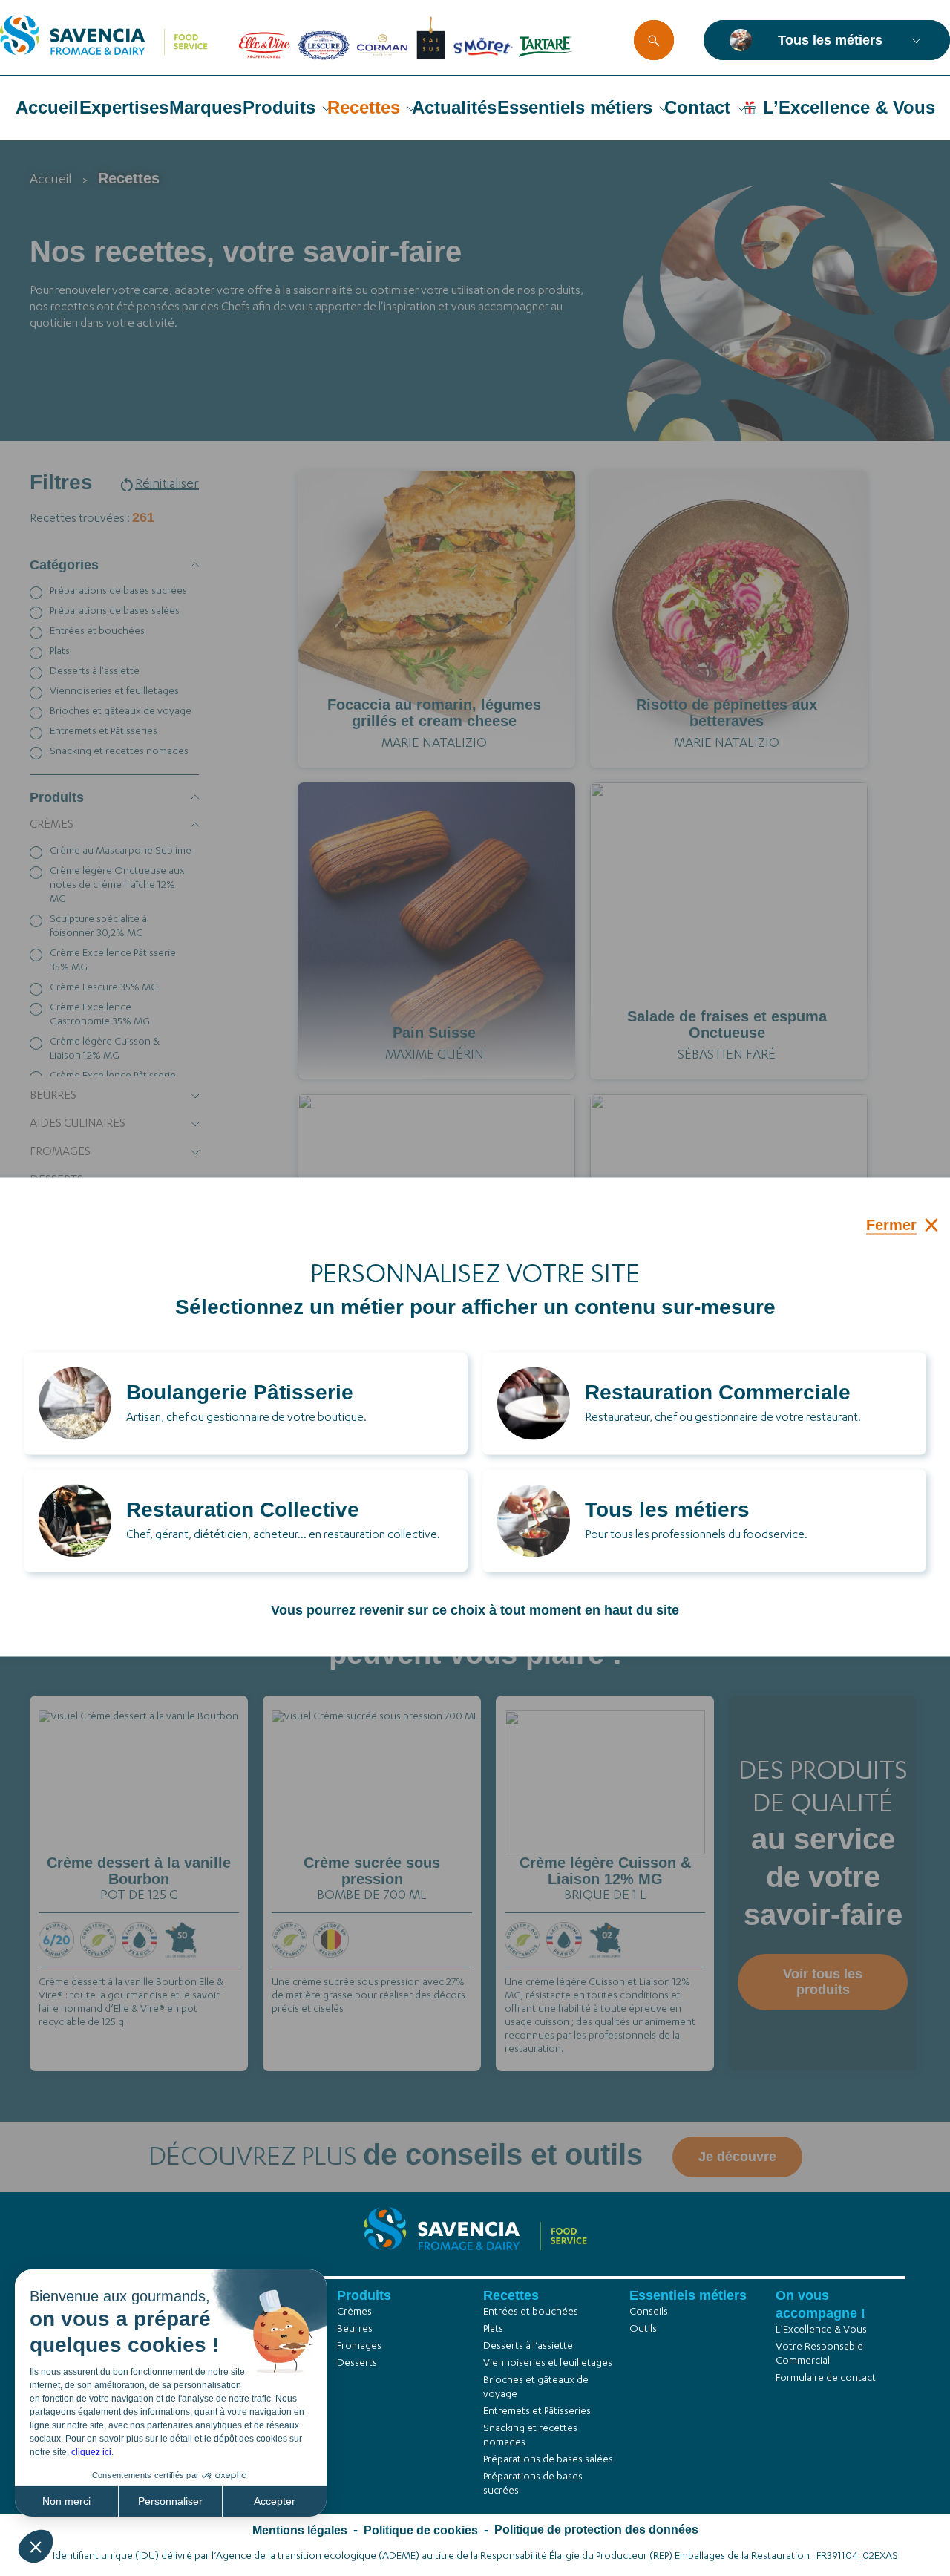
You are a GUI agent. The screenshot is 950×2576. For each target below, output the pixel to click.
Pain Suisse (434, 1033)
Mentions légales (300, 2530)
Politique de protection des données (596, 2530)
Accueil (47, 107)
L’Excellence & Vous (849, 107)
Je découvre (139, 1854)
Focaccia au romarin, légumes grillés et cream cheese (434, 713)
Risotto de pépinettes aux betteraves (727, 713)
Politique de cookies (421, 2530)
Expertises (124, 107)
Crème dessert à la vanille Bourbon (139, 1871)
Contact (697, 107)
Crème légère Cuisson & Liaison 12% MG (605, 1871)
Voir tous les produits (823, 1982)
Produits (279, 107)
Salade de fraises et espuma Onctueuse (727, 1024)
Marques (206, 107)
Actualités (454, 107)
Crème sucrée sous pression (372, 1871)
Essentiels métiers (575, 107)
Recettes (364, 107)
